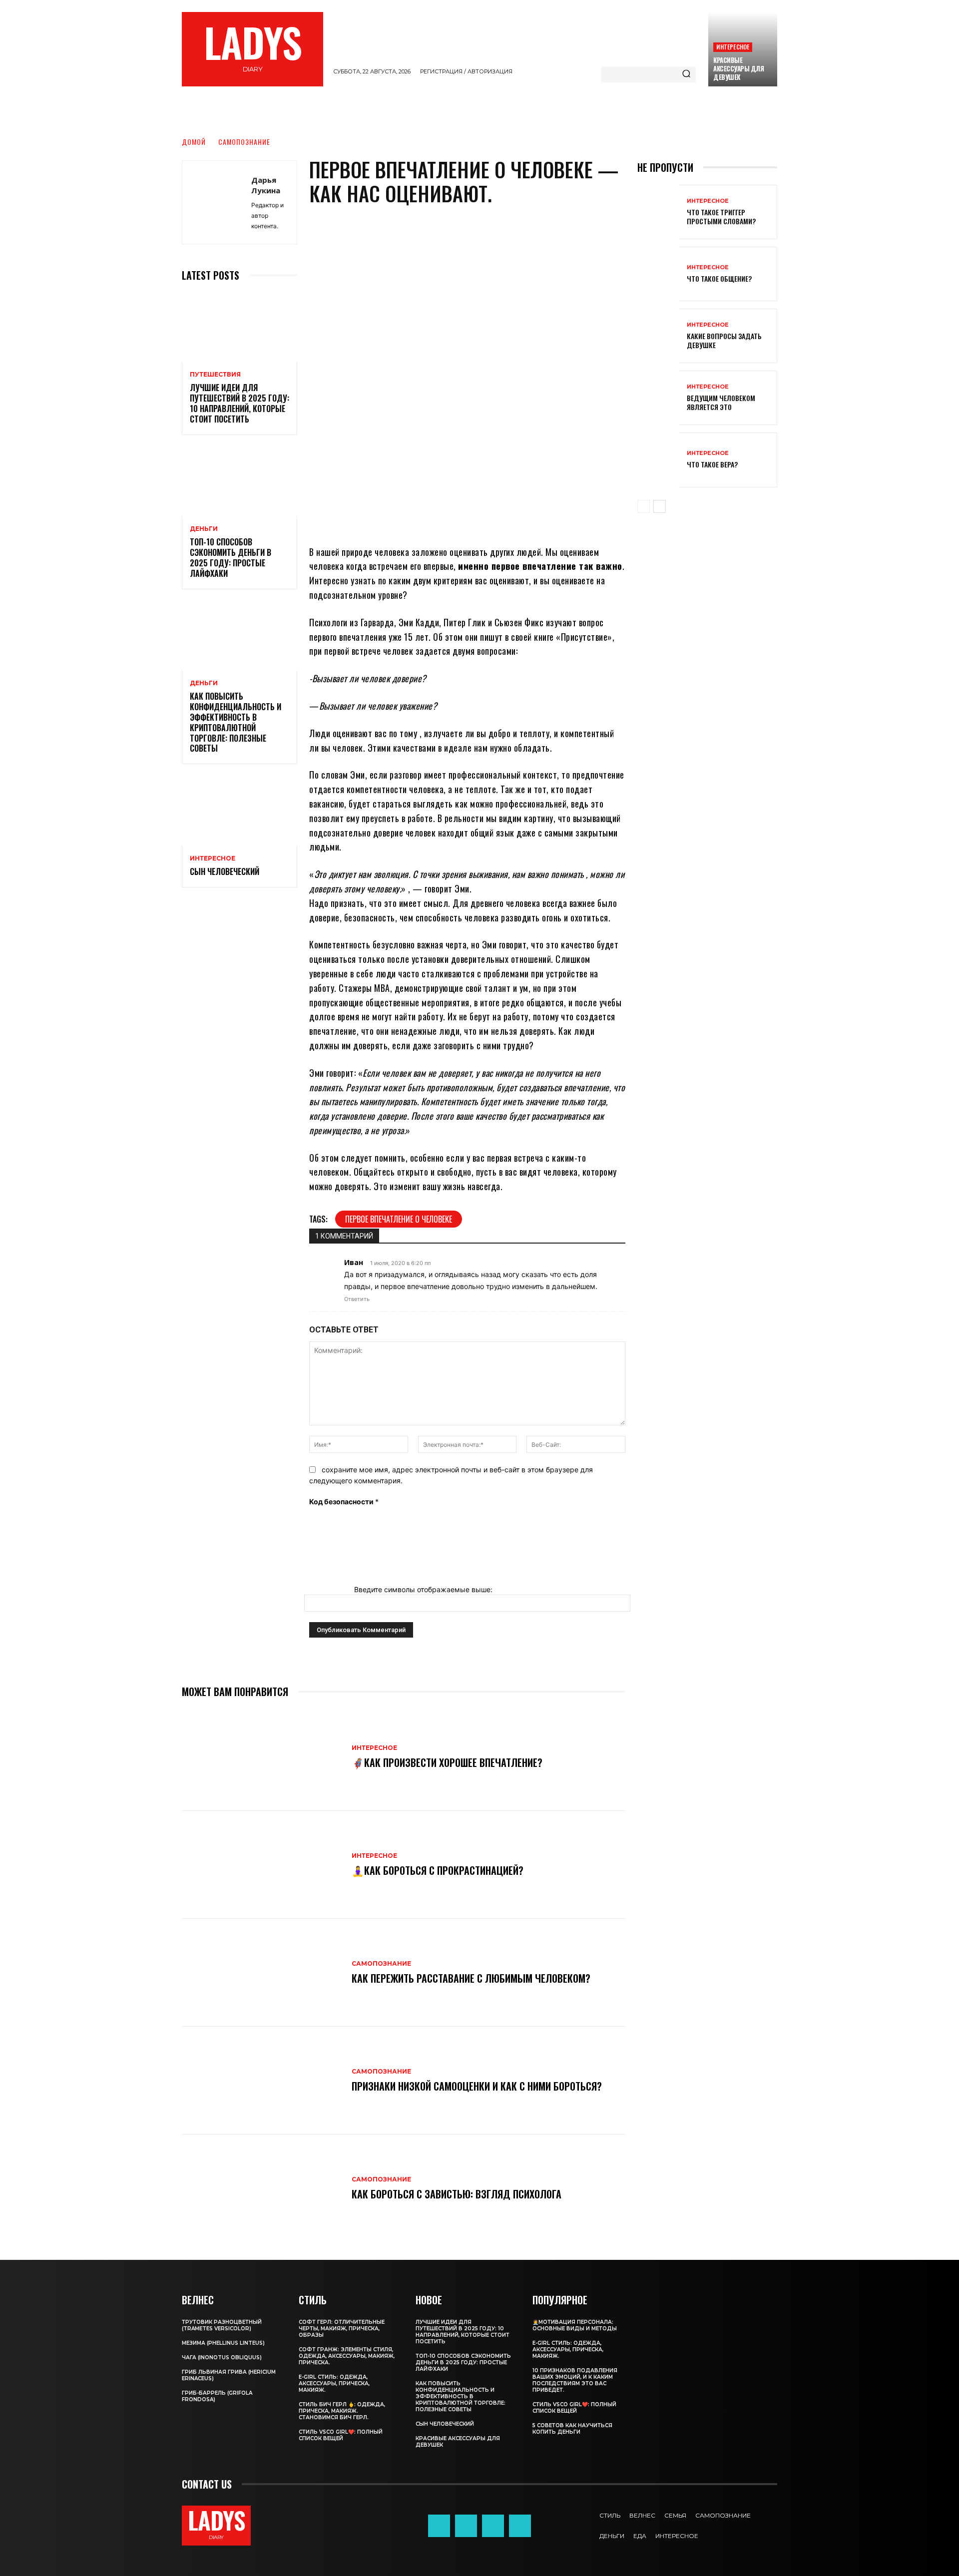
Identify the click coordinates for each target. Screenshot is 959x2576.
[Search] (686, 74)
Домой (194, 142)
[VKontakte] (520, 2526)
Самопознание (244, 142)
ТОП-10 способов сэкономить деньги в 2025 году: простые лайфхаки (231, 557)
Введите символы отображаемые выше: (423, 1589)
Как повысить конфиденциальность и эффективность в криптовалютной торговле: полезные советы (236, 722)
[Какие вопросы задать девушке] (658, 336)
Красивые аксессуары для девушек (738, 68)
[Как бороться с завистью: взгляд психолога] (262, 2188)
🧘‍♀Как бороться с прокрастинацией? (438, 1870)
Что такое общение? (719, 278)
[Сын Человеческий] (240, 811)
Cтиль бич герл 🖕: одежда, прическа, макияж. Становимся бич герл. (342, 2411)
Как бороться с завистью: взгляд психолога (457, 2194)
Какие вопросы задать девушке (724, 340)
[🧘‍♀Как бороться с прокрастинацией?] (262, 1865)
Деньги (204, 529)
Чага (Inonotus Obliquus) (222, 2358)
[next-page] (660, 506)
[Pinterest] (479, 515)
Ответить (357, 1299)
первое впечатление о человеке (399, 1219)
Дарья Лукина (266, 185)
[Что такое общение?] (658, 274)
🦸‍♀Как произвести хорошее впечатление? (447, 1762)
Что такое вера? (712, 464)
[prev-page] (644, 506)
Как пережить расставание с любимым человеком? (471, 1978)
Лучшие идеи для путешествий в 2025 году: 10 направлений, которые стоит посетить (240, 403)
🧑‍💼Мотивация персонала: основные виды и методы (575, 2325)
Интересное (733, 47)
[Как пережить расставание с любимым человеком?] (262, 1973)
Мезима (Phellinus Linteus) (223, 2343)
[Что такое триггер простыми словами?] (658, 212)
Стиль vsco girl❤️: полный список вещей (341, 2435)
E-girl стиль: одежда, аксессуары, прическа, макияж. (334, 2383)
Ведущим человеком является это (721, 402)
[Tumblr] (466, 2526)
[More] (540, 515)
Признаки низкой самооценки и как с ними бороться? (477, 2086)
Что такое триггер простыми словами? (721, 216)
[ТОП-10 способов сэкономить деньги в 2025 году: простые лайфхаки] (240, 482)
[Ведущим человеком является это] (658, 398)
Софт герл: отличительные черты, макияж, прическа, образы (342, 2329)
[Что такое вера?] (658, 460)
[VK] (509, 515)
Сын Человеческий (225, 871)
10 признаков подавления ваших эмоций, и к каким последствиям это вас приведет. (575, 2380)
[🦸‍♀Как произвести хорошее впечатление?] (262, 1757)
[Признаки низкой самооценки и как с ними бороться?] (262, 2081)
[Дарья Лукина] (217, 202)
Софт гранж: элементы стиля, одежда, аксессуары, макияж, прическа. (347, 2356)
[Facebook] (450, 515)
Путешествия (215, 375)
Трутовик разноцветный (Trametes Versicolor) (222, 2325)
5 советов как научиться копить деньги (572, 2429)
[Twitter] (493, 2526)
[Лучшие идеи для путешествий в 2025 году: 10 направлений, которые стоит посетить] (240, 327)
